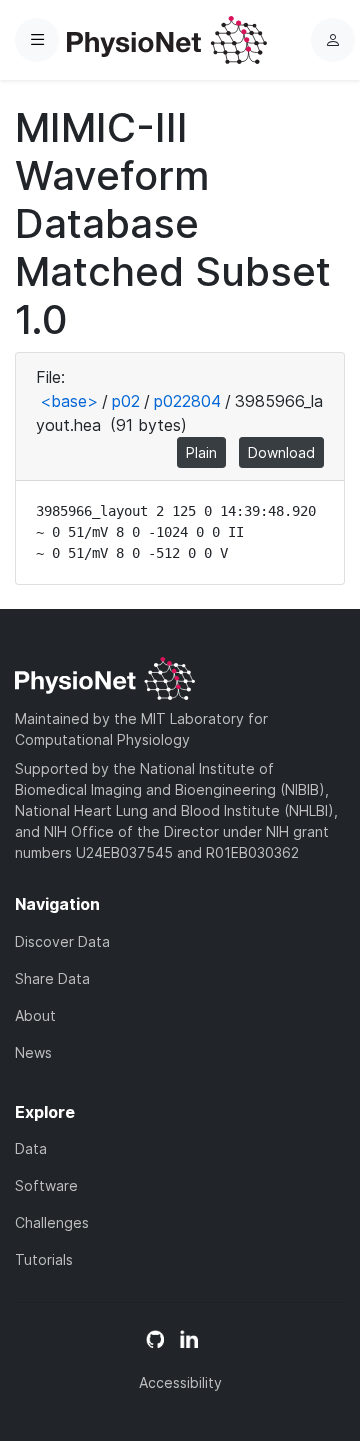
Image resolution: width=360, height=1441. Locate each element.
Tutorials (44, 1259)
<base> (69, 401)
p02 (126, 401)
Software (46, 1185)
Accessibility (180, 1382)
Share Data (52, 978)
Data (31, 1148)
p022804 (187, 401)
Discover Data (62, 941)
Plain (201, 452)
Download (281, 452)
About (35, 1015)
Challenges (52, 1222)
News (33, 1052)
